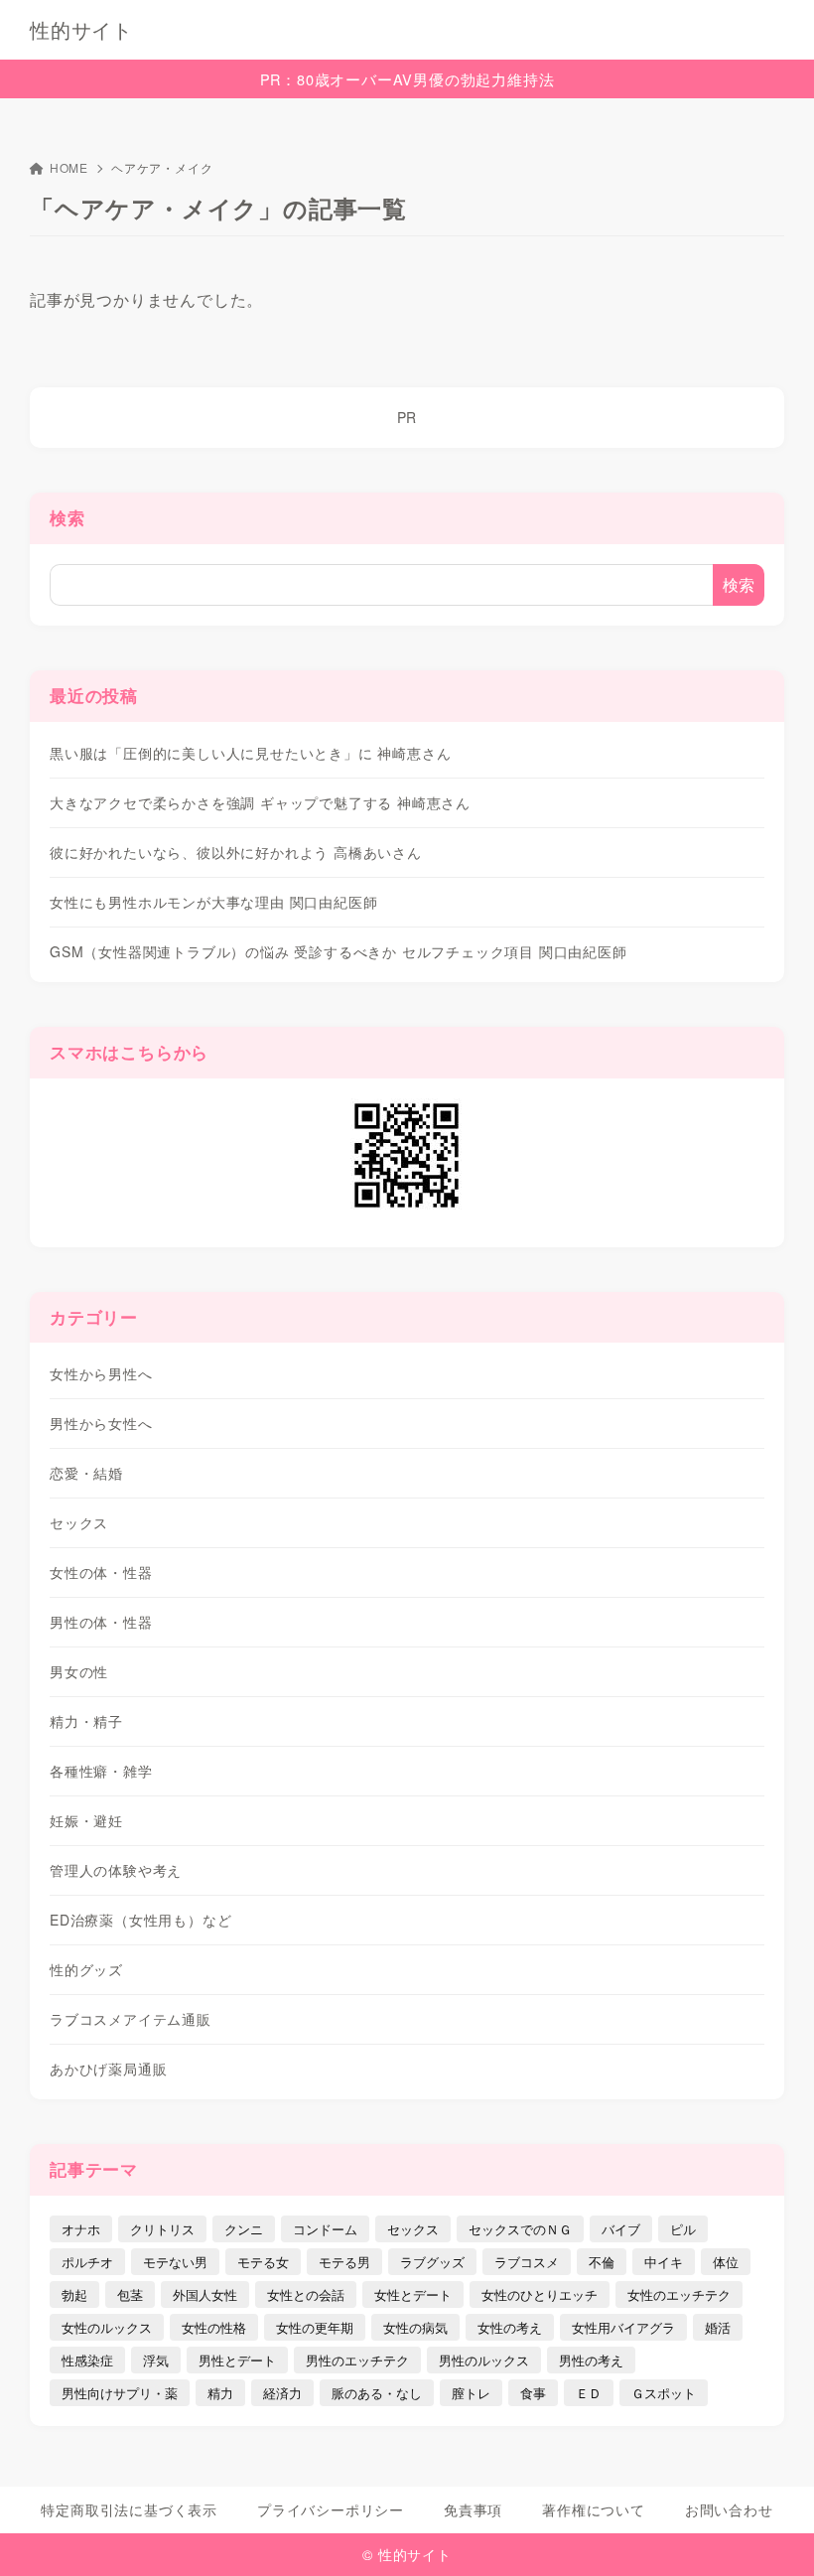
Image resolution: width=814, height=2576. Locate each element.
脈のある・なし (377, 2393)
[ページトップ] (774, 2536)
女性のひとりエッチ (540, 2294)
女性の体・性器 (101, 1572)
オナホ (81, 2229)
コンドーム (325, 2229)
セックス (79, 1522)
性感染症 (87, 2360)
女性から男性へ (101, 1373)
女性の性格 (214, 2327)
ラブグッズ (432, 2262)
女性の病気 (415, 2327)
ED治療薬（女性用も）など (140, 1920)
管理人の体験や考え (116, 1870)
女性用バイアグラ (623, 2327)
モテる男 (344, 2262)
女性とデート (413, 2294)
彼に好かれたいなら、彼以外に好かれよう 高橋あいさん (236, 852)
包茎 (130, 2294)
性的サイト (81, 30)
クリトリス (162, 2229)
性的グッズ (86, 1969)
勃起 (74, 2294)
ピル (683, 2229)
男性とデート (237, 2360)
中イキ (664, 2262)
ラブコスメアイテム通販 (131, 2019)
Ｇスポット (664, 2393)
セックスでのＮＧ (520, 2229)
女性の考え (510, 2327)
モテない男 (175, 2262)
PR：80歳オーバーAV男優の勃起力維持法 (407, 79)
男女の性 (79, 1671)
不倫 (602, 2262)
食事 (533, 2393)
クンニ (244, 2229)
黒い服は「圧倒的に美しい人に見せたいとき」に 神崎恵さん (250, 753)
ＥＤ (589, 2393)
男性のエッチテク (357, 2360)
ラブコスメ (527, 2262)
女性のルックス (107, 2327)
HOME (69, 167)
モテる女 (263, 2262)
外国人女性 (205, 2294)
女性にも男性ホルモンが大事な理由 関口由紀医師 (213, 902)
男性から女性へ (101, 1423)
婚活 (718, 2327)
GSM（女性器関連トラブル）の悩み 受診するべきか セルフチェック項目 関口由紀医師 (339, 951)
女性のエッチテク (679, 2294)
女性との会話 (306, 2294)
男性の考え (591, 2360)
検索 (68, 517)
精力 (220, 2393)
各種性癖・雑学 (101, 1771)
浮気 (156, 2360)
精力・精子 (86, 1721)
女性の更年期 (315, 2327)
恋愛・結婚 (86, 1473)
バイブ (621, 2229)
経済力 (282, 2393)
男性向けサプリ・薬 (120, 2393)
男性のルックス (484, 2360)
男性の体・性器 (101, 1622)
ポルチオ (87, 2262)
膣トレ (471, 2393)
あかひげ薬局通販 (108, 2069)
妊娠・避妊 (86, 1820)
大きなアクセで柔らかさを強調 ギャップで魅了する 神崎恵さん (260, 802)
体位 (726, 2262)
